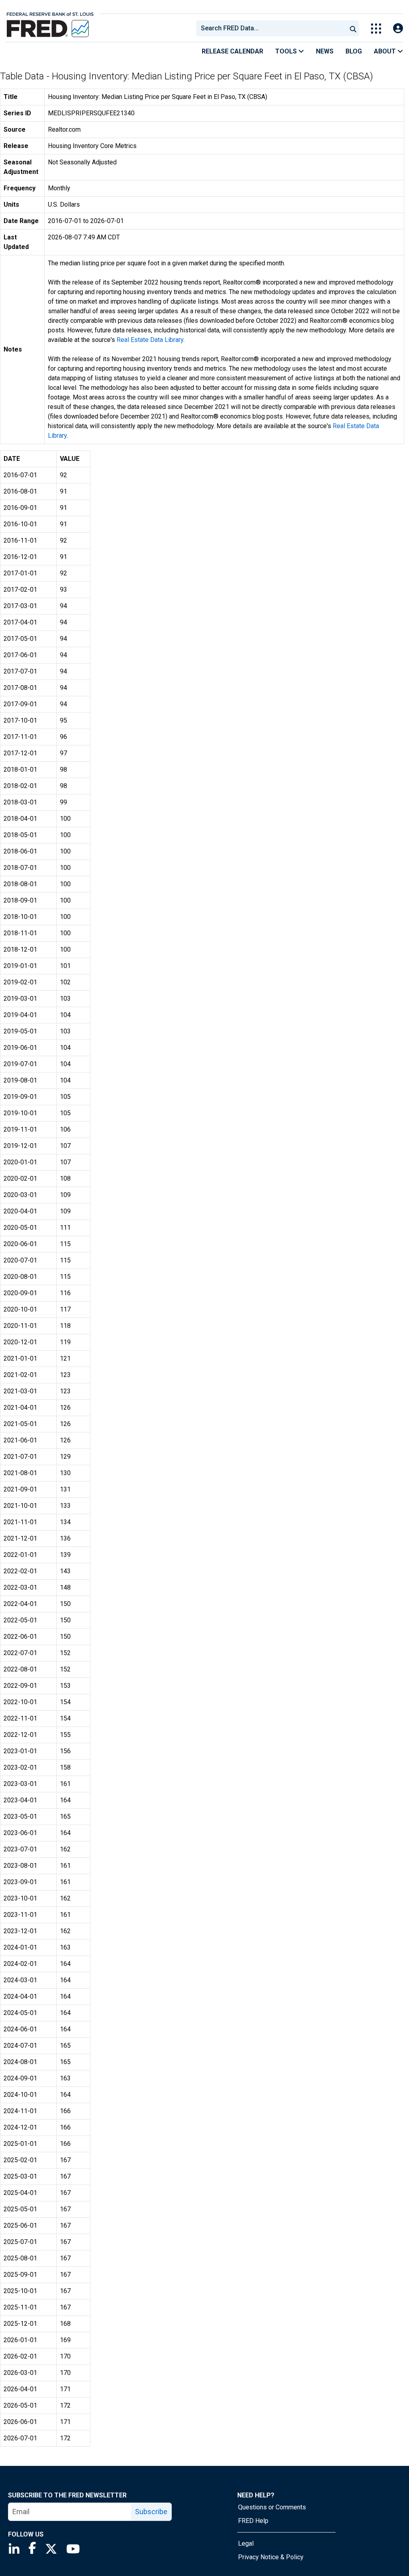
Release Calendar (232, 51)
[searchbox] (273, 28)
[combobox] (271, 28)
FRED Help (253, 2521)
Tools (287, 51)
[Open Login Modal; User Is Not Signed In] (398, 29)
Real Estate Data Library (150, 340)
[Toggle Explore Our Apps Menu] (376, 29)
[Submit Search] (353, 28)
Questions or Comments (272, 2507)
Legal (246, 2543)
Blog (354, 51)
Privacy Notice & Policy (271, 2557)
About (386, 51)
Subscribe (151, 2512)
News (325, 51)
